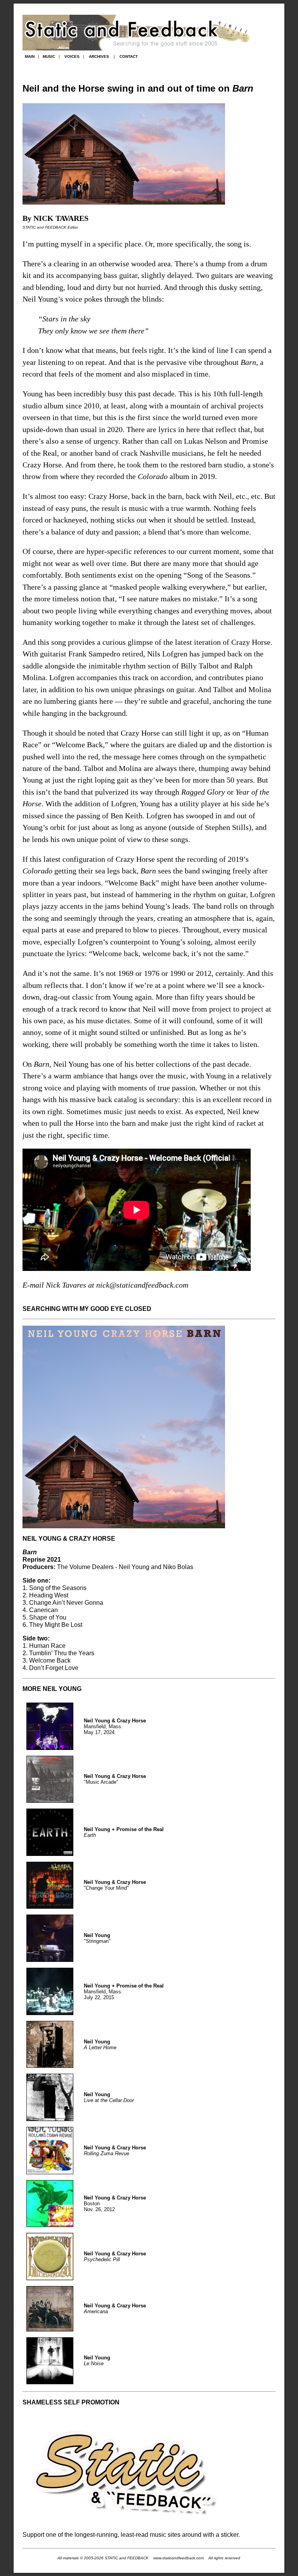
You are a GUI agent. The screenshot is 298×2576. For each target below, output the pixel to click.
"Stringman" (97, 1938)
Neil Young (97, 2042)
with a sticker (221, 2534)
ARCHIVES (99, 56)
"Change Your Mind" (115, 1885)
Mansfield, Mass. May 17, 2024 (115, 1726)
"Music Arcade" (115, 1779)
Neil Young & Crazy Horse (115, 2148)
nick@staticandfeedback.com (142, 1285)
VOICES (72, 56)
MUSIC (49, 56)
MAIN (30, 56)
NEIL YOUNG (62, 1689)
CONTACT (129, 56)
